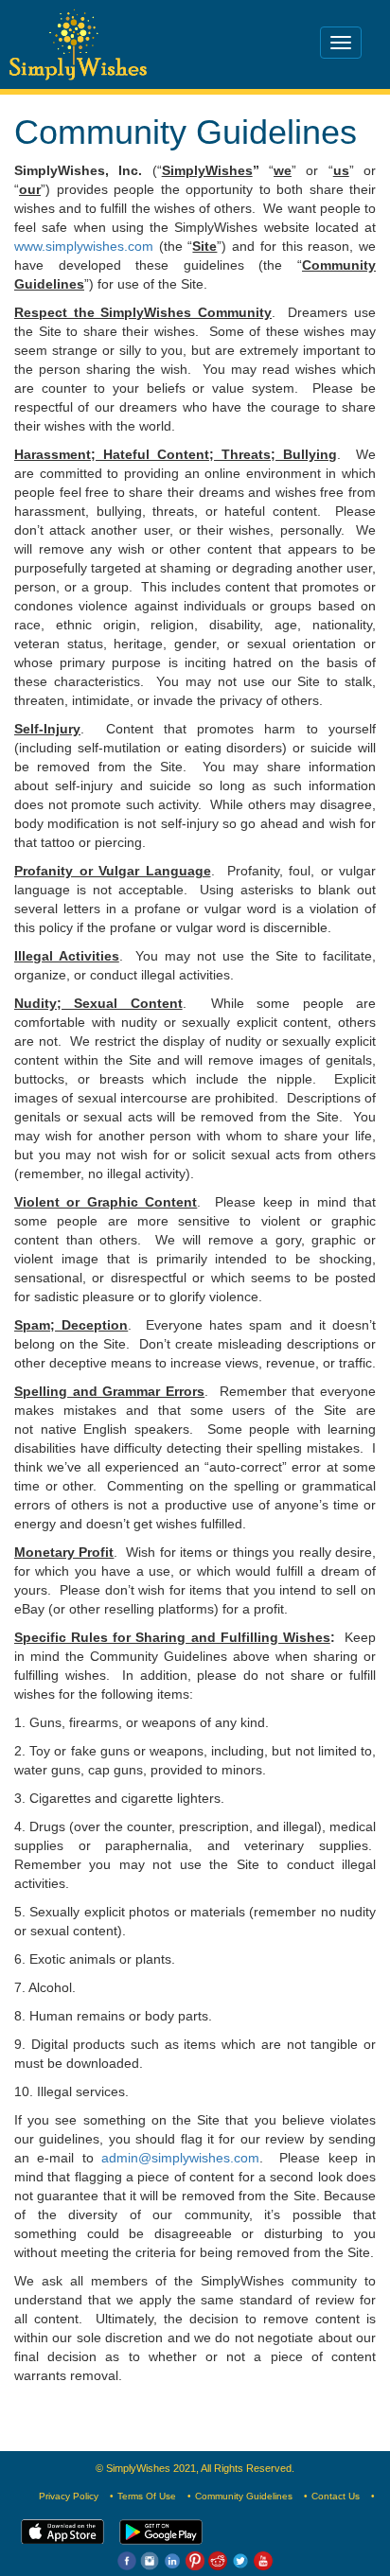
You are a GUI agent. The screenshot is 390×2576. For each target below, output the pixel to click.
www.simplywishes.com (84, 246)
